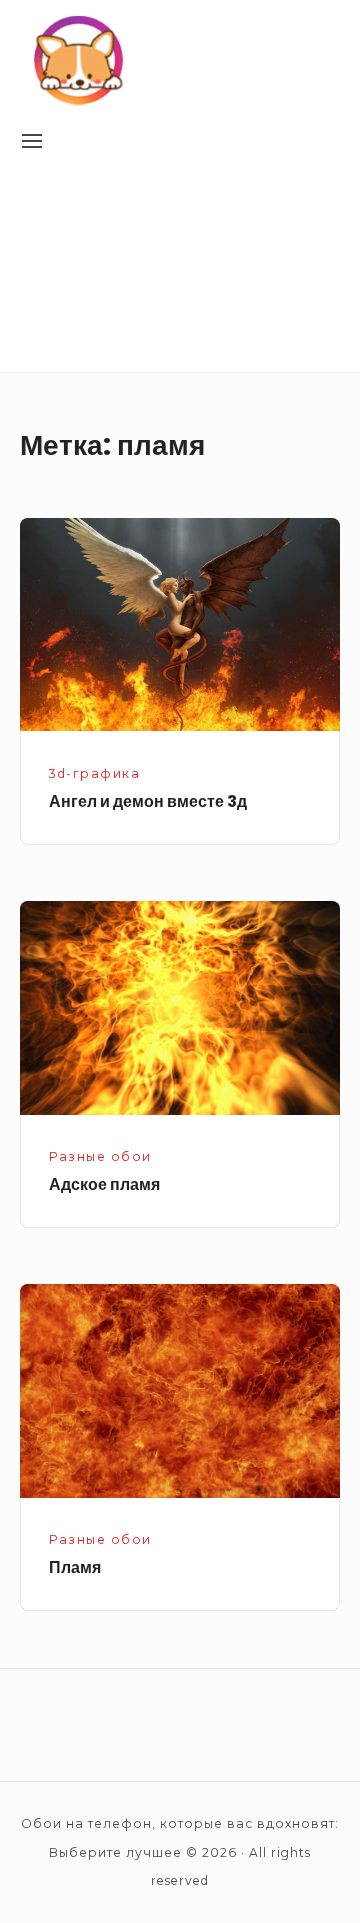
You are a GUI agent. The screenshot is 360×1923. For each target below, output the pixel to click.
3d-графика (94, 773)
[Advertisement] (180, 271)
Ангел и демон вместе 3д (148, 801)
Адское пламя (104, 1184)
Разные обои (100, 1156)
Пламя (75, 1567)
